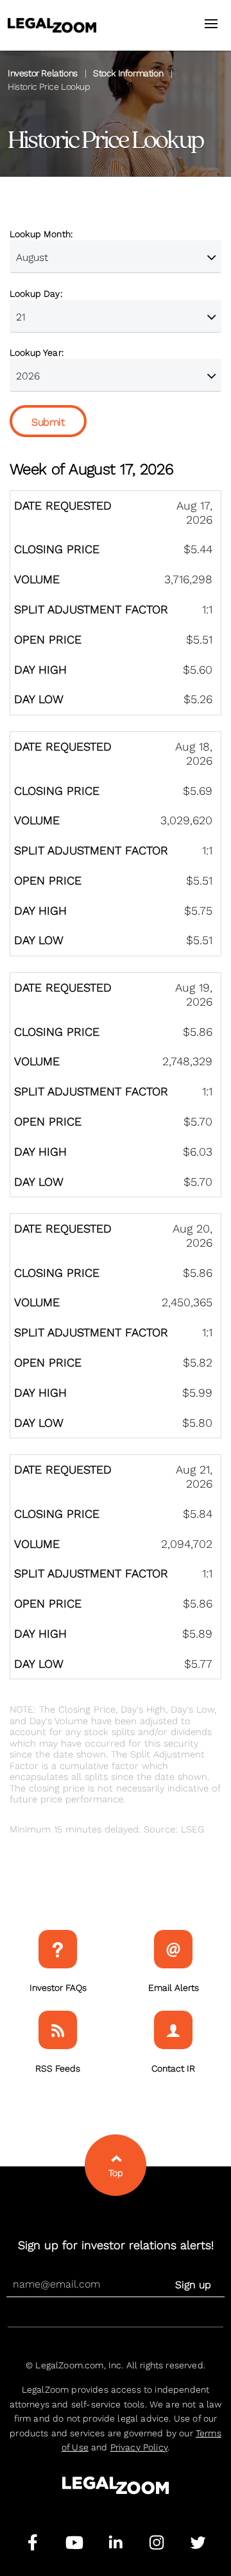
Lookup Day (35, 294)
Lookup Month (40, 234)
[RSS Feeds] (58, 2030)
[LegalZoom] (116, 2491)
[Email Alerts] (173, 1949)
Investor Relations (43, 73)
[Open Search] (213, 23)
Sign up (193, 2285)
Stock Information (128, 73)
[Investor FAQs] (58, 1949)
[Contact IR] (173, 2030)
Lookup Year (36, 353)
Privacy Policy (139, 2447)
